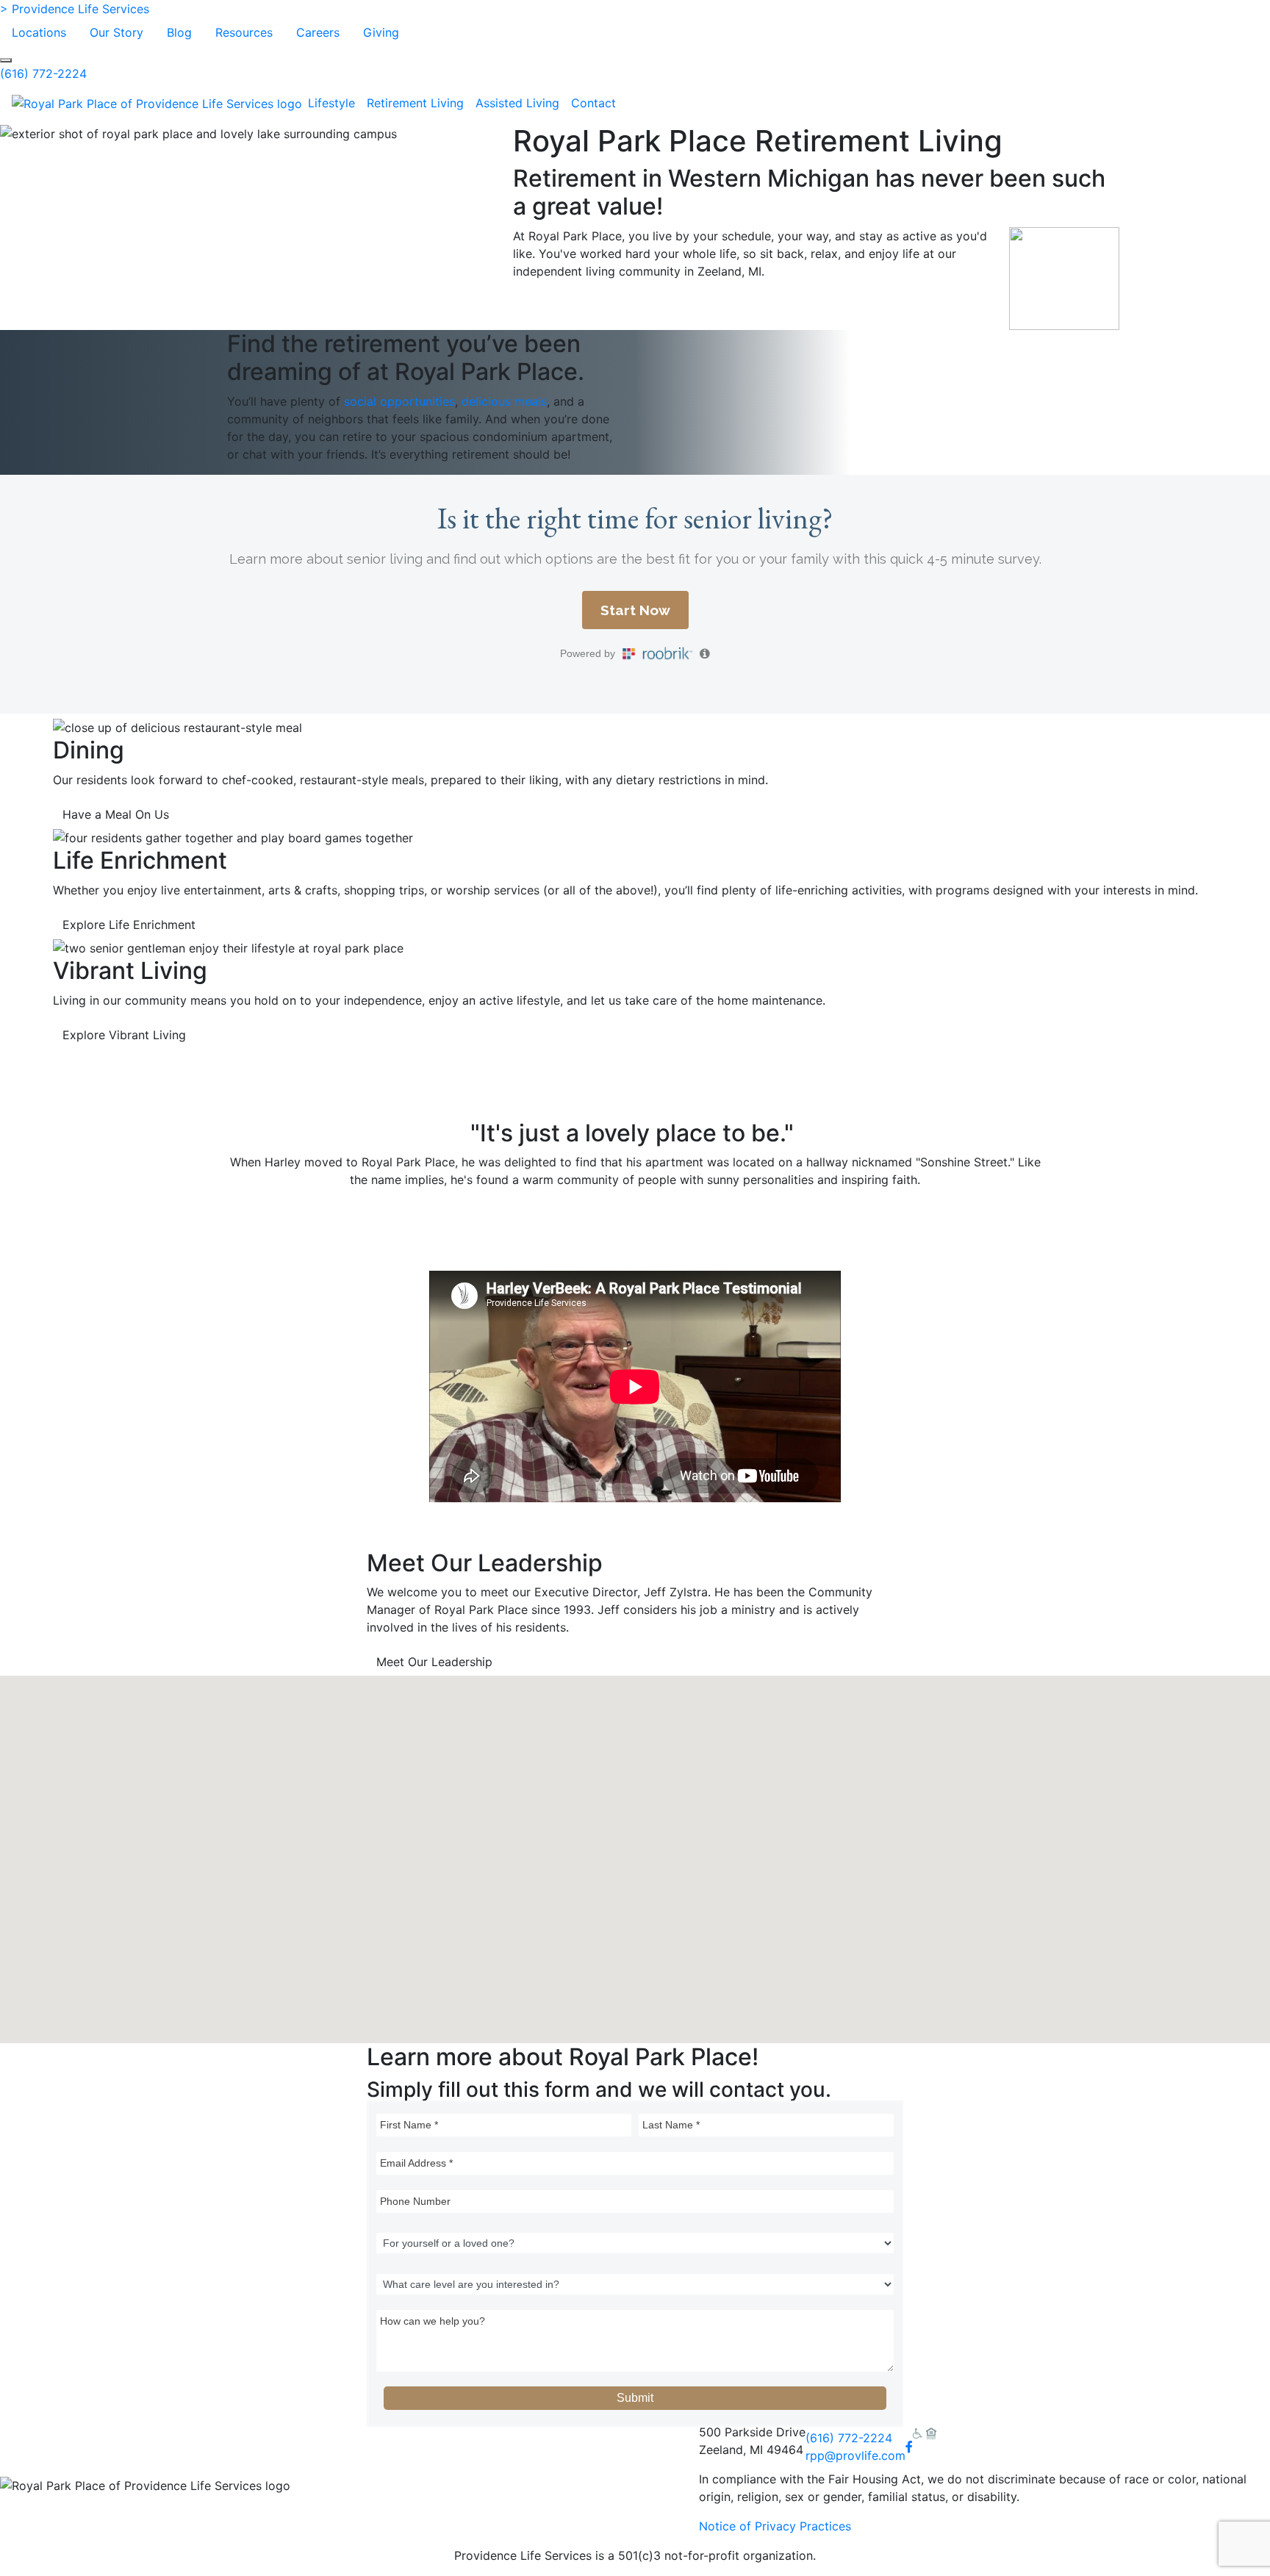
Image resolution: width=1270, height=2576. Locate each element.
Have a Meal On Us (116, 814)
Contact (593, 103)
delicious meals (504, 401)
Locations (39, 32)
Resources (244, 32)
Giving (381, 32)
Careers (318, 32)
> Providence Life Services (75, 9)
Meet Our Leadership (434, 1662)
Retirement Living (415, 103)
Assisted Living (517, 103)
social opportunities (399, 401)
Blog (179, 32)
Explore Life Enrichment (129, 925)
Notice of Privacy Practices (775, 2526)
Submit (635, 2398)
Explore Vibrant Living (124, 1035)
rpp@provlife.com (855, 2455)
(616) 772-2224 (43, 73)
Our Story (116, 32)
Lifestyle (331, 103)
